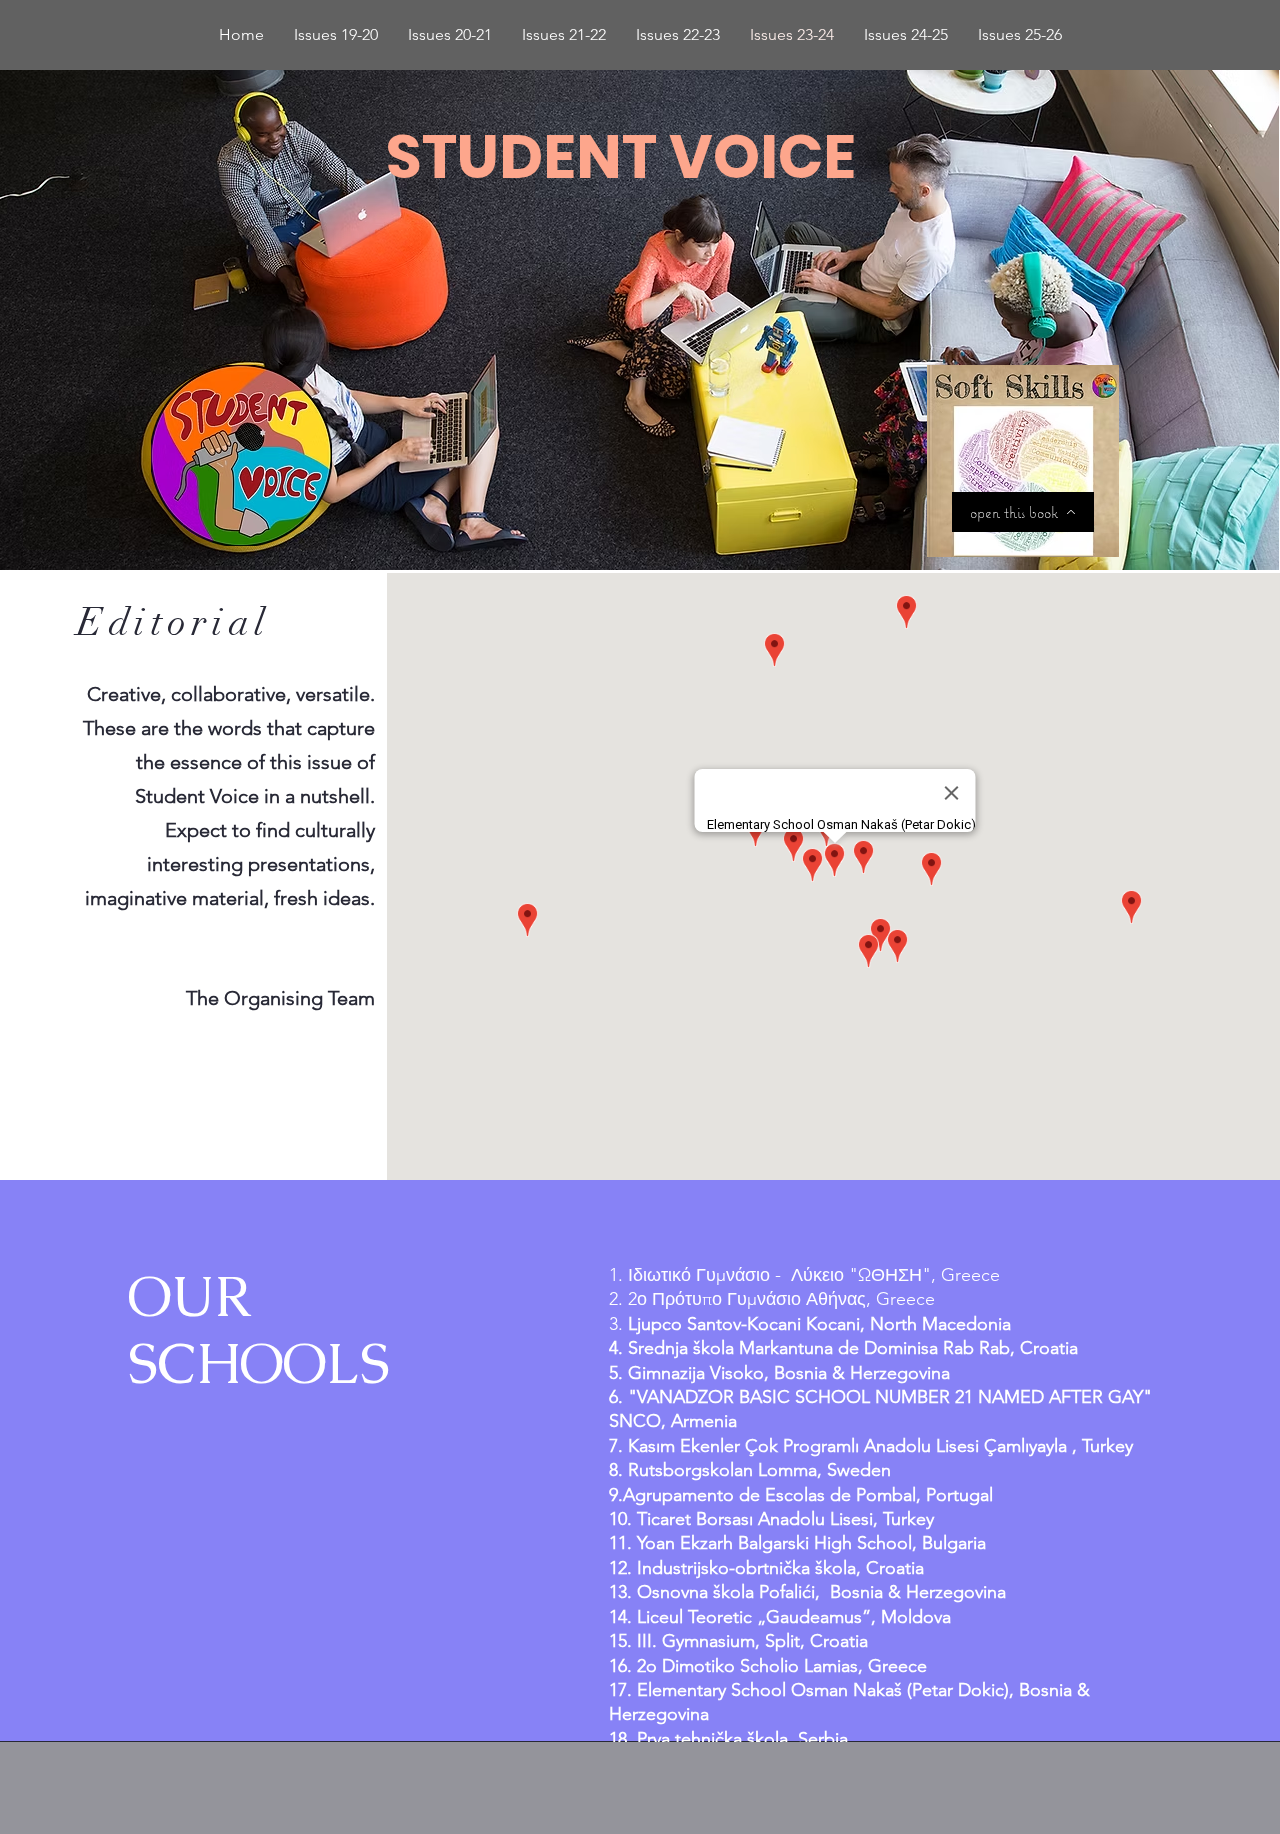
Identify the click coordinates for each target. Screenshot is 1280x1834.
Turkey (908, 1519)
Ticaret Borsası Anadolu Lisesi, (760, 1519)
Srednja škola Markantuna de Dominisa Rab (801, 1348)
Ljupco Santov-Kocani (714, 1324)
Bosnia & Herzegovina (862, 1373)
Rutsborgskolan (690, 1470)
